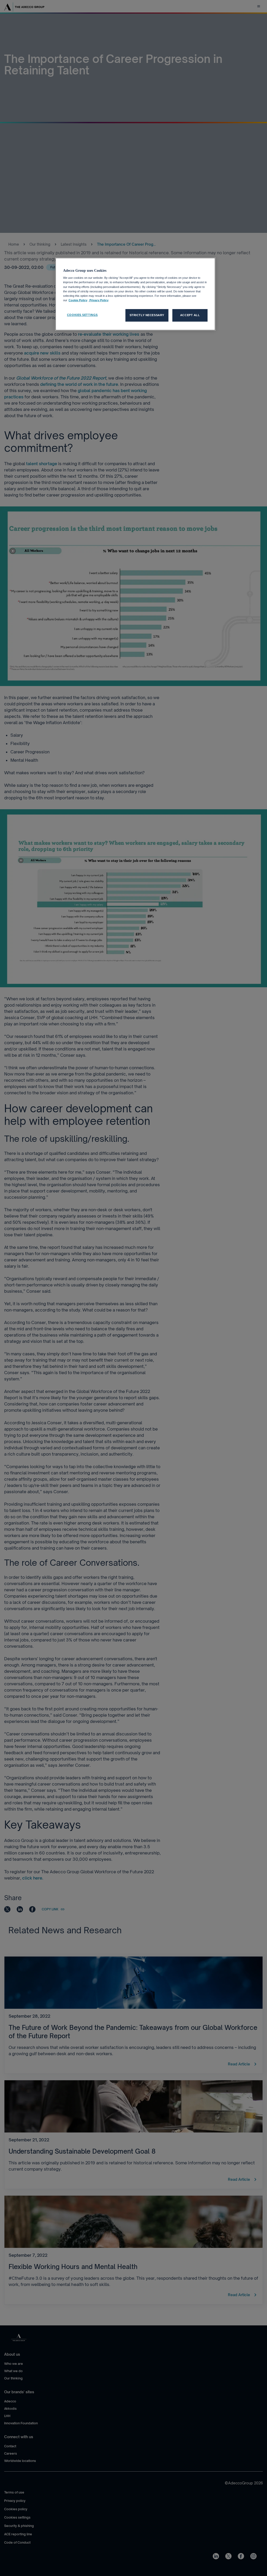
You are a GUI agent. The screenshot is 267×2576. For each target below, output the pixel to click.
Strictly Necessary (147, 315)
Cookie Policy (78, 300)
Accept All (190, 315)
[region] (135, 294)
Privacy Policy (99, 300)
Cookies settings (82, 315)
